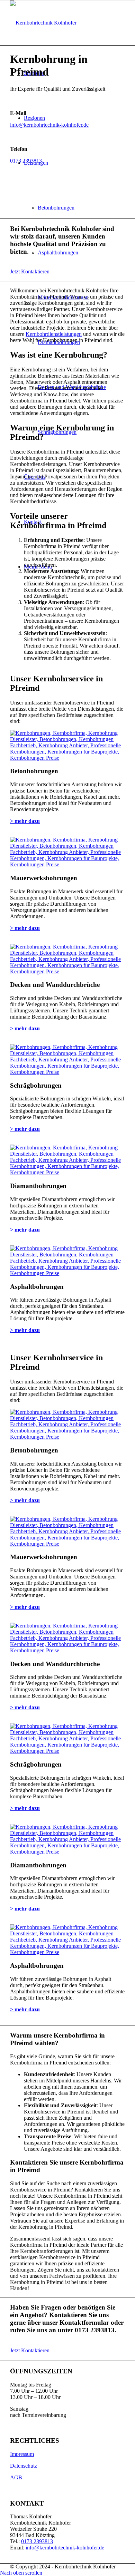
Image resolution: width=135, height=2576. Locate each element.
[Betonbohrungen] (67, 758)
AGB (16, 2477)
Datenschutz (24, 2466)
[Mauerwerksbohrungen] (67, 864)
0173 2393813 (26, 161)
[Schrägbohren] (67, 1072)
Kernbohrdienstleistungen (54, 334)
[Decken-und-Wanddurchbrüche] (67, 971)
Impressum (22, 2454)
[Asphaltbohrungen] (67, 1273)
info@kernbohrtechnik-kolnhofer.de (49, 125)
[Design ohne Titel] (43, 23)
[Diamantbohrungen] (67, 1172)
